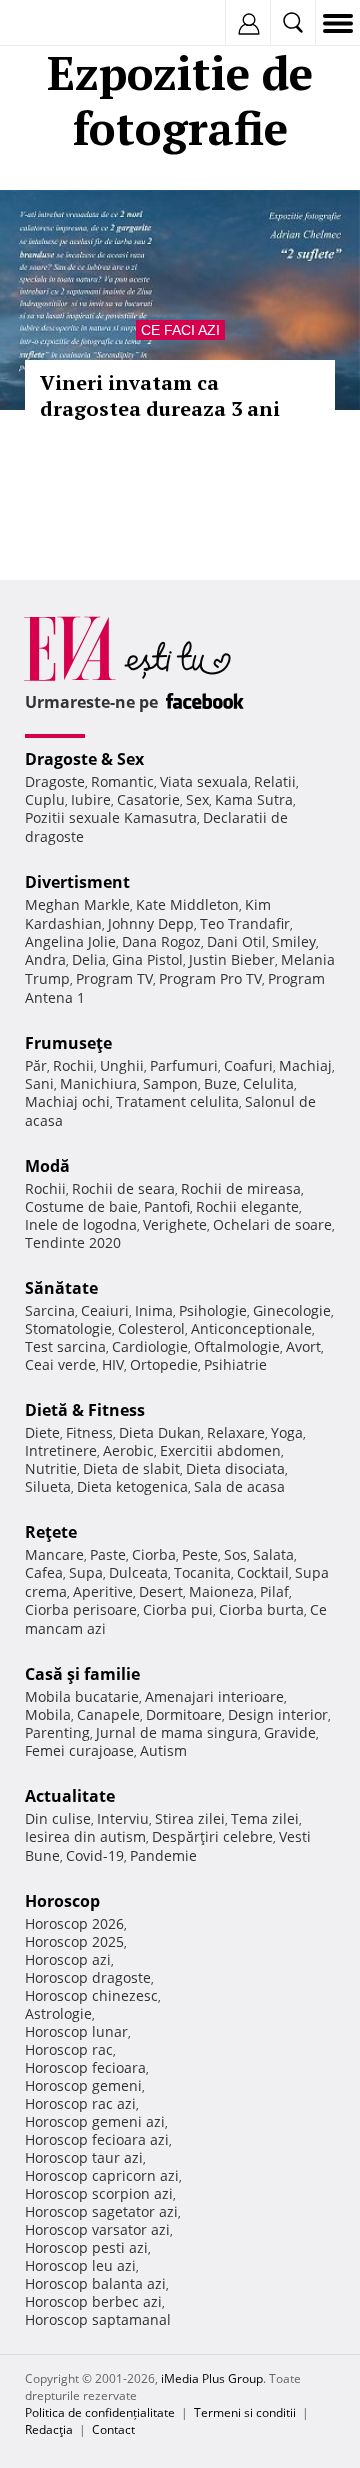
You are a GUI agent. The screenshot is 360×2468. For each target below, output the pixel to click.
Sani (39, 1083)
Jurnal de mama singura (177, 1732)
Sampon (170, 1083)
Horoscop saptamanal (98, 2319)
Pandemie (163, 1855)
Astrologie (58, 2013)
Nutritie (51, 1468)
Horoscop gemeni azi (95, 2121)
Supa (86, 1572)
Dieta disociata (235, 1468)
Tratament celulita (177, 1101)
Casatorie (148, 799)
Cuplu (45, 799)
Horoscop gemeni (83, 2085)
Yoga (287, 1432)
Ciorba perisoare (81, 1609)
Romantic (122, 781)
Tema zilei (265, 1818)
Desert (161, 1591)
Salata (273, 1554)
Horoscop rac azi (80, 2103)
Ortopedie (164, 1364)
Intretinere (61, 1450)
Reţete (51, 1532)
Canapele (108, 1714)
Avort (303, 1346)
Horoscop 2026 (74, 1923)
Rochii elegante (247, 1206)
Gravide (290, 1732)
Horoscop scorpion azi (99, 2193)
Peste (200, 1554)
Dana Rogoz (161, 941)
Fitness (89, 1432)
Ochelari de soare (272, 1224)
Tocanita (202, 1572)
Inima (154, 1310)
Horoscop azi (68, 1959)
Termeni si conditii (245, 2412)
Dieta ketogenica (132, 1486)
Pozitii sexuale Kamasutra (111, 817)
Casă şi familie (82, 1674)
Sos (235, 1554)
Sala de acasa (239, 1486)
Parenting (57, 1732)
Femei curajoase (79, 1750)
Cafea (44, 1572)
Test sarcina (65, 1346)
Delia (89, 959)
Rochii (73, 1065)
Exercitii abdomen (220, 1450)
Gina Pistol (147, 959)
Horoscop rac (69, 2049)
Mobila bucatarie (82, 1696)
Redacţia (49, 2429)
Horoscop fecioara (85, 2067)
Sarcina (50, 1310)
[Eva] (62, 23)
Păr (36, 1065)
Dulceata (138, 1572)
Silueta (48, 1486)
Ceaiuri (105, 1310)
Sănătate (61, 1288)
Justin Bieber (232, 959)
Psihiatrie (235, 1364)
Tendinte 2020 (73, 1242)
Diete (42, 1432)
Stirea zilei (190, 1818)
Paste (108, 1554)
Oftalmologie (237, 1346)
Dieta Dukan (160, 1432)
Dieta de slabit (131, 1468)
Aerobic (128, 1450)
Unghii (122, 1065)
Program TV (114, 978)
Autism (163, 1750)
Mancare (54, 1554)
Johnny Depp (151, 923)
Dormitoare (184, 1714)
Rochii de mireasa (241, 1188)
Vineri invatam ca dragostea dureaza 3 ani (160, 395)
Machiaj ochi (67, 1101)
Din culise (58, 1818)
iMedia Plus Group (212, 2378)
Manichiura (98, 1083)
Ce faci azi (180, 330)
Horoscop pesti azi (86, 2247)
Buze (220, 1083)
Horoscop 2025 (74, 1941)
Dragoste (55, 781)
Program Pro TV (210, 978)
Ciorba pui (178, 1609)
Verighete (175, 1224)
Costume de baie (81, 1206)
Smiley (294, 941)
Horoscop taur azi (84, 2157)
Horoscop (62, 1901)
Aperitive (103, 1591)
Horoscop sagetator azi (101, 2211)
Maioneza (221, 1591)
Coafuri (248, 1065)
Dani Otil (236, 941)
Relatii (275, 781)
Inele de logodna (81, 1224)
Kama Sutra (254, 799)
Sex (197, 799)
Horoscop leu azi (80, 2265)
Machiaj (305, 1065)
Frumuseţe (68, 1043)
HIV (113, 1364)
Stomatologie (68, 1328)
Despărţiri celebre (212, 1836)
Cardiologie (150, 1346)
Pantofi (167, 1206)
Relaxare (236, 1432)
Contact (113, 2429)
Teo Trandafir (245, 923)
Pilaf (274, 1591)
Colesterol (151, 1328)
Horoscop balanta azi (95, 2283)
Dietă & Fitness (85, 1410)
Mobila (48, 1714)
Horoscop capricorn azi (102, 2175)
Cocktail (263, 1572)
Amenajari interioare (214, 1696)
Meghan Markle (77, 904)
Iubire (91, 799)
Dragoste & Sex (84, 759)
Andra (45, 959)
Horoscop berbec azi (93, 2301)
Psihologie (213, 1310)
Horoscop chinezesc (91, 1995)
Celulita (268, 1083)
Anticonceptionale (251, 1328)
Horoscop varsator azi (97, 2229)
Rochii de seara (123, 1188)
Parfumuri (184, 1065)
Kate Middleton (187, 904)
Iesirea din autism (85, 1836)
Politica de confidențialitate (100, 2412)
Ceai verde (60, 1364)
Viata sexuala (204, 781)
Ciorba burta (261, 1609)
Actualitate (70, 1796)
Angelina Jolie (70, 941)
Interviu (123, 1818)
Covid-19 (95, 1855)
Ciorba (154, 1554)
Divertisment (77, 882)
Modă (47, 1166)
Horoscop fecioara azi (97, 2139)
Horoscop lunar (76, 2031)
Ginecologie (292, 1310)
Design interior (278, 1714)
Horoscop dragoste (88, 1977)
